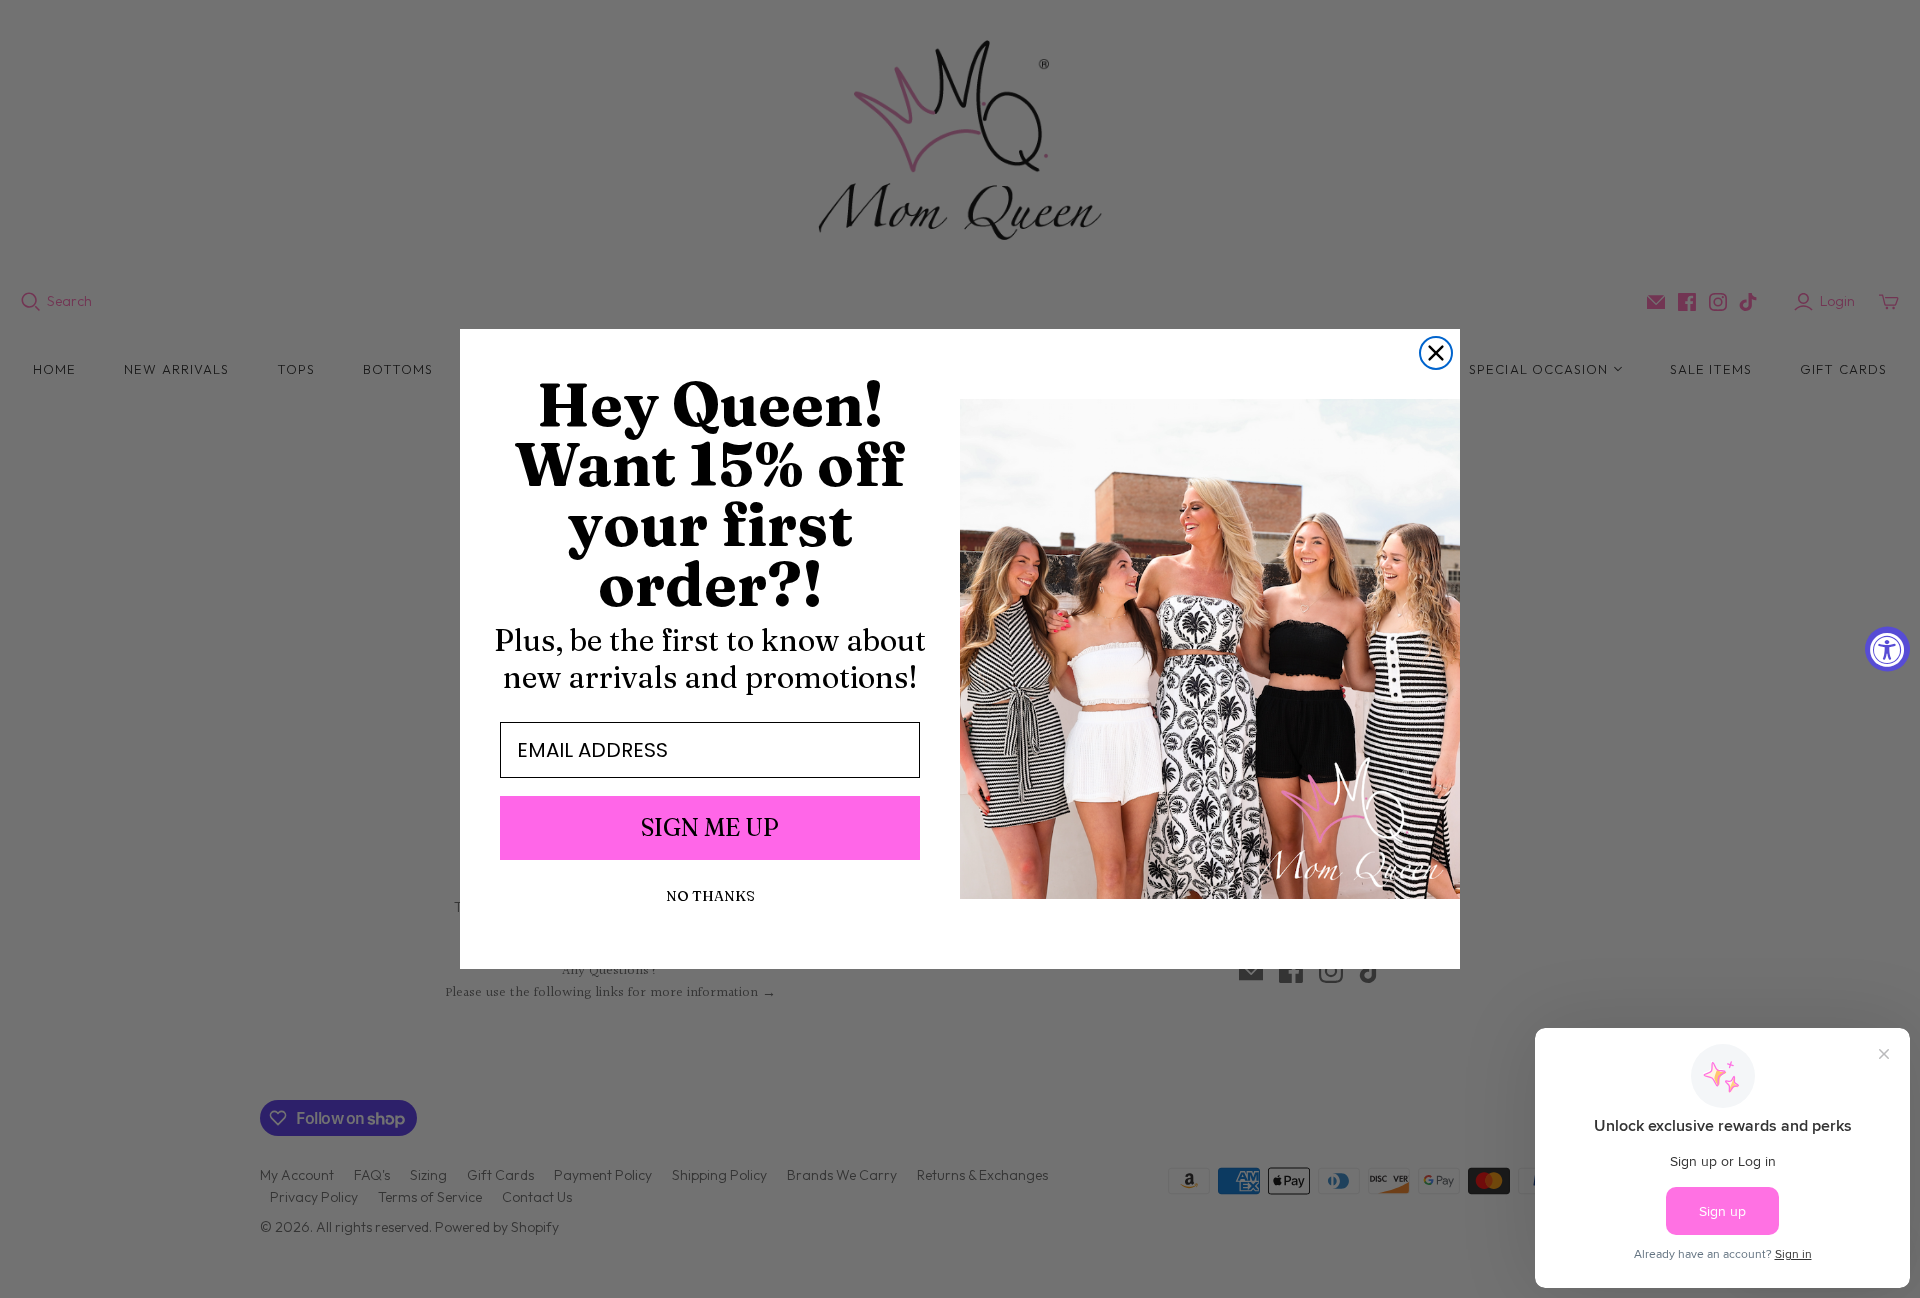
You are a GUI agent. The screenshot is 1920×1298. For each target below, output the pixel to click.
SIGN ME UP (710, 827)
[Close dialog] (1436, 353)
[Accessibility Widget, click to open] (1887, 649)
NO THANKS (710, 896)
